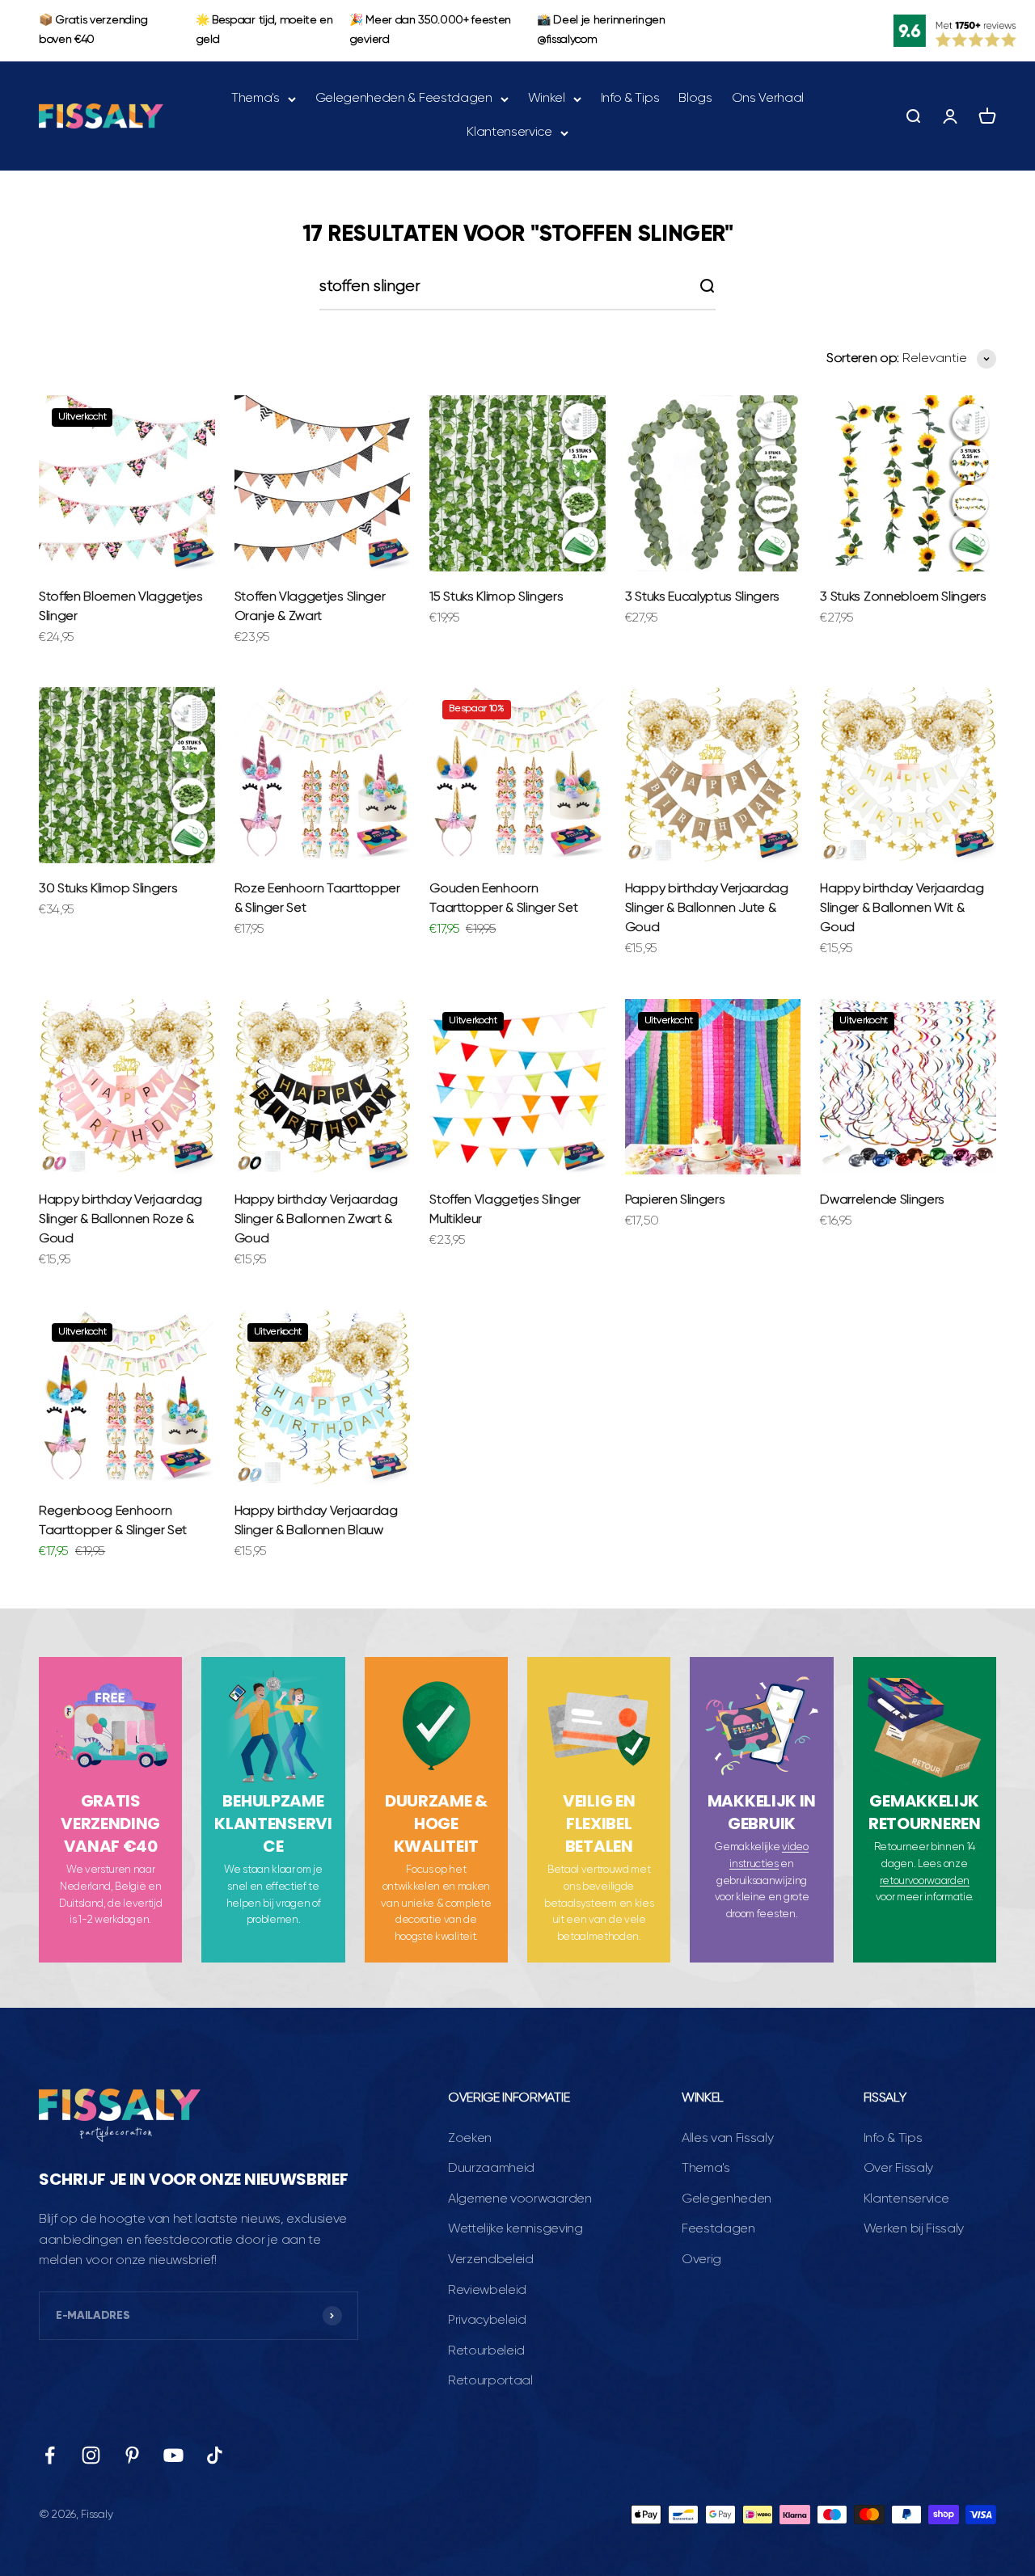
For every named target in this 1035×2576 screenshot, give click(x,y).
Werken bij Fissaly (914, 2229)
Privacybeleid (487, 2321)
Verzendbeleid (491, 2260)
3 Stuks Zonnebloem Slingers (903, 597)
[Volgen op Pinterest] (132, 2455)
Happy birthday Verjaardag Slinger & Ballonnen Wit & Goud (902, 909)
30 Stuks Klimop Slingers (108, 889)
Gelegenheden (727, 2199)
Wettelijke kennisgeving (515, 2229)
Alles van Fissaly (728, 2139)
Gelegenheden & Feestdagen (404, 99)
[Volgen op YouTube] (173, 2455)
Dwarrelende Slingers (882, 1200)
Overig (701, 2260)
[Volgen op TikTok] (215, 2455)
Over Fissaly (898, 2169)
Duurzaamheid (491, 2169)
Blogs (695, 99)
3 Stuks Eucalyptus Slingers (702, 597)
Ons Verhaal (768, 99)
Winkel (547, 99)
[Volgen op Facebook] (50, 2455)
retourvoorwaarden (925, 1881)
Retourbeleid (486, 2351)
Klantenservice (509, 132)
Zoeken (470, 2139)
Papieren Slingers (675, 1200)
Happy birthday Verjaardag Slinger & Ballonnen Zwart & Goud (316, 1220)
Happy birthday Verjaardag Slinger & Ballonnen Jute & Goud (707, 909)
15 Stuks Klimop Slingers (496, 597)
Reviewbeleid (487, 2291)
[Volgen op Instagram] (91, 2455)
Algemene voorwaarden (520, 2199)
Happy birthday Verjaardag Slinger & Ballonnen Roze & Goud (120, 1220)
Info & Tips (630, 99)
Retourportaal (490, 2381)
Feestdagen (718, 2229)
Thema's (256, 99)
